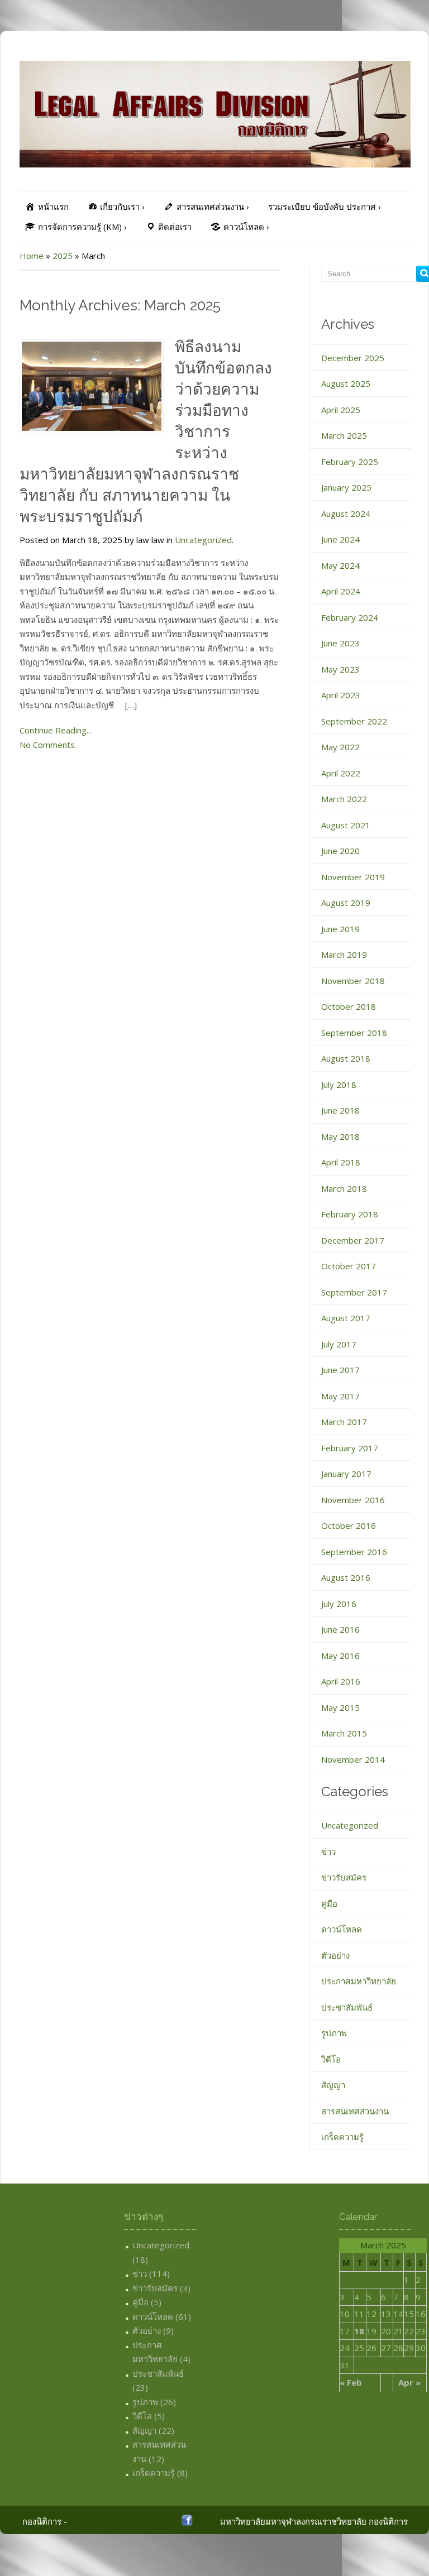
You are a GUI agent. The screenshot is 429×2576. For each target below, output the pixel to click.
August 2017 (346, 1318)
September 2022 (354, 721)
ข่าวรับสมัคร (344, 1877)
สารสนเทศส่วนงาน (355, 2111)
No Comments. (48, 745)
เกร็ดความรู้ (342, 2137)
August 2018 (346, 1058)
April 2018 (341, 1162)
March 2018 (344, 1188)
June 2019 (340, 929)
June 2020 (340, 851)
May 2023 (340, 669)
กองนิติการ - (45, 2521)
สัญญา (333, 2085)
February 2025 (350, 462)
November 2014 (353, 1759)
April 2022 (341, 773)
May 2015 (340, 1707)
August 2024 (346, 514)
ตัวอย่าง (335, 1955)
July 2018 (339, 1085)
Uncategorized (203, 540)
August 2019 (346, 903)
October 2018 (349, 1006)
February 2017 (350, 1448)
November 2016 (353, 1500)
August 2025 (346, 383)
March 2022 (344, 799)
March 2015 (344, 1733)
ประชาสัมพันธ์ (347, 2007)
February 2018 (350, 1214)
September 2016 (354, 1552)
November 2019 (353, 877)
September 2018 (354, 1033)
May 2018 (340, 1136)
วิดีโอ (331, 2059)
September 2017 (354, 1292)
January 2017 (346, 1474)
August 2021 (346, 825)
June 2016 (340, 1629)
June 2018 (340, 1110)
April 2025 (341, 410)
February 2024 (350, 617)
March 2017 (344, 1422)
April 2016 (341, 1681)
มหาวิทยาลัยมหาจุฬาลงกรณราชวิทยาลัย (293, 2521)
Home (32, 256)
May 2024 (340, 565)
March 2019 (344, 954)
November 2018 (353, 981)
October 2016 (349, 1526)
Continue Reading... (56, 730)
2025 (63, 256)
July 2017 (339, 1344)
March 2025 (344, 435)
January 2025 (346, 487)
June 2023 (340, 643)
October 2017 (349, 1266)
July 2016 (339, 1604)
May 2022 (340, 747)
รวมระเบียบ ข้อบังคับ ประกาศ (325, 207)
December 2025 (353, 358)
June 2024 (340, 539)
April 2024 (341, 591)
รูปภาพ (334, 2033)
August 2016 (346, 1577)
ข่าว (328, 1851)
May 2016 (340, 1656)
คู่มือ (329, 1903)
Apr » (409, 2382)
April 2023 (341, 695)
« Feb (351, 2382)
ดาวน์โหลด (342, 1929)
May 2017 (340, 1396)
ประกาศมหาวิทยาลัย (359, 1981)
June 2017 (340, 1370)
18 (359, 2331)
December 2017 (353, 1240)
